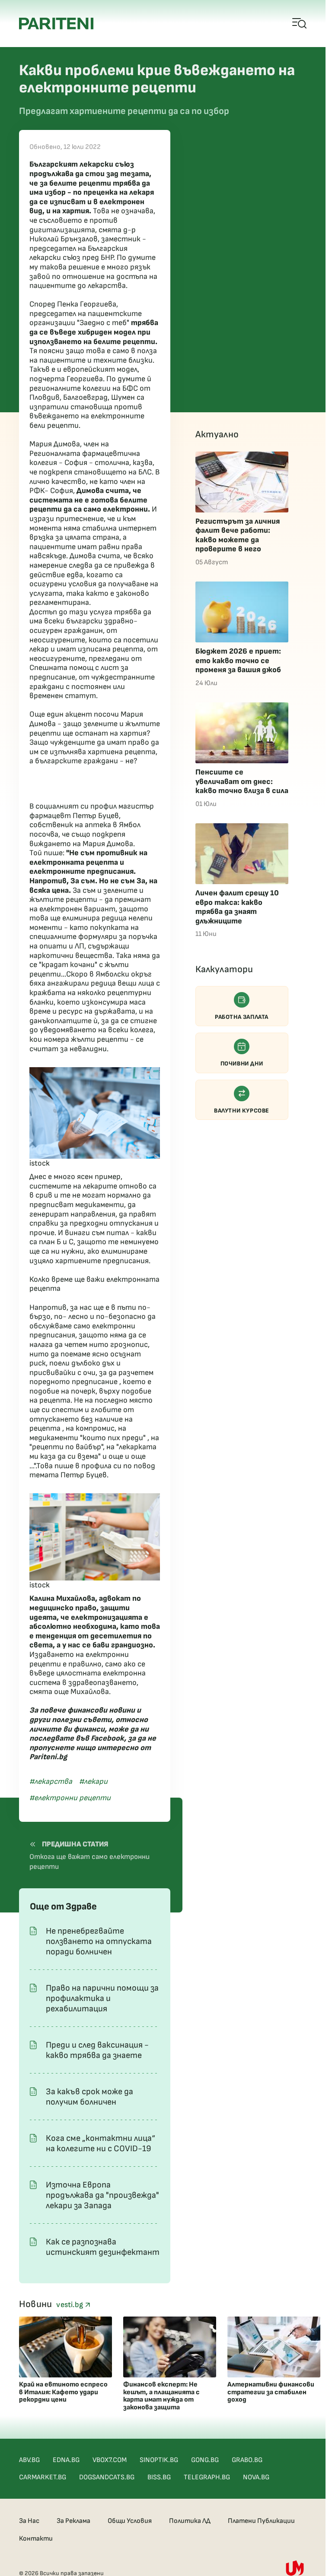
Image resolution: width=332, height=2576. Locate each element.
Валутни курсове (242, 1111)
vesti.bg (70, 2305)
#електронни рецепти (70, 1798)
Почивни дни (242, 1064)
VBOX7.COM (110, 2460)
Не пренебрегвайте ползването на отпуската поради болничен (99, 1941)
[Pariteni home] (56, 24)
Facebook (107, 1738)
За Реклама (73, 2521)
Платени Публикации (261, 2521)
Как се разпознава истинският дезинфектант (103, 2247)
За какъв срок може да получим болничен (89, 2097)
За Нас (29, 2521)
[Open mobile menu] (300, 24)
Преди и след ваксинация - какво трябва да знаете (97, 2050)
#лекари (93, 1781)
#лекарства (51, 1781)
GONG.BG (205, 2460)
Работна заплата (242, 1017)
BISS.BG (159, 2477)
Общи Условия (130, 2521)
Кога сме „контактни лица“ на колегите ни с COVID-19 (101, 2143)
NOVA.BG (256, 2477)
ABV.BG (29, 2460)
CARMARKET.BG (43, 2477)
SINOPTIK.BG (159, 2460)
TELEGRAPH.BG (207, 2477)
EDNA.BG (66, 2460)
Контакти (36, 2539)
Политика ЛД (190, 2521)
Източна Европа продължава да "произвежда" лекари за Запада (102, 2195)
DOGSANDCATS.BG (107, 2477)
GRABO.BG (247, 2460)
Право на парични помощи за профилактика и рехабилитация (102, 1998)
